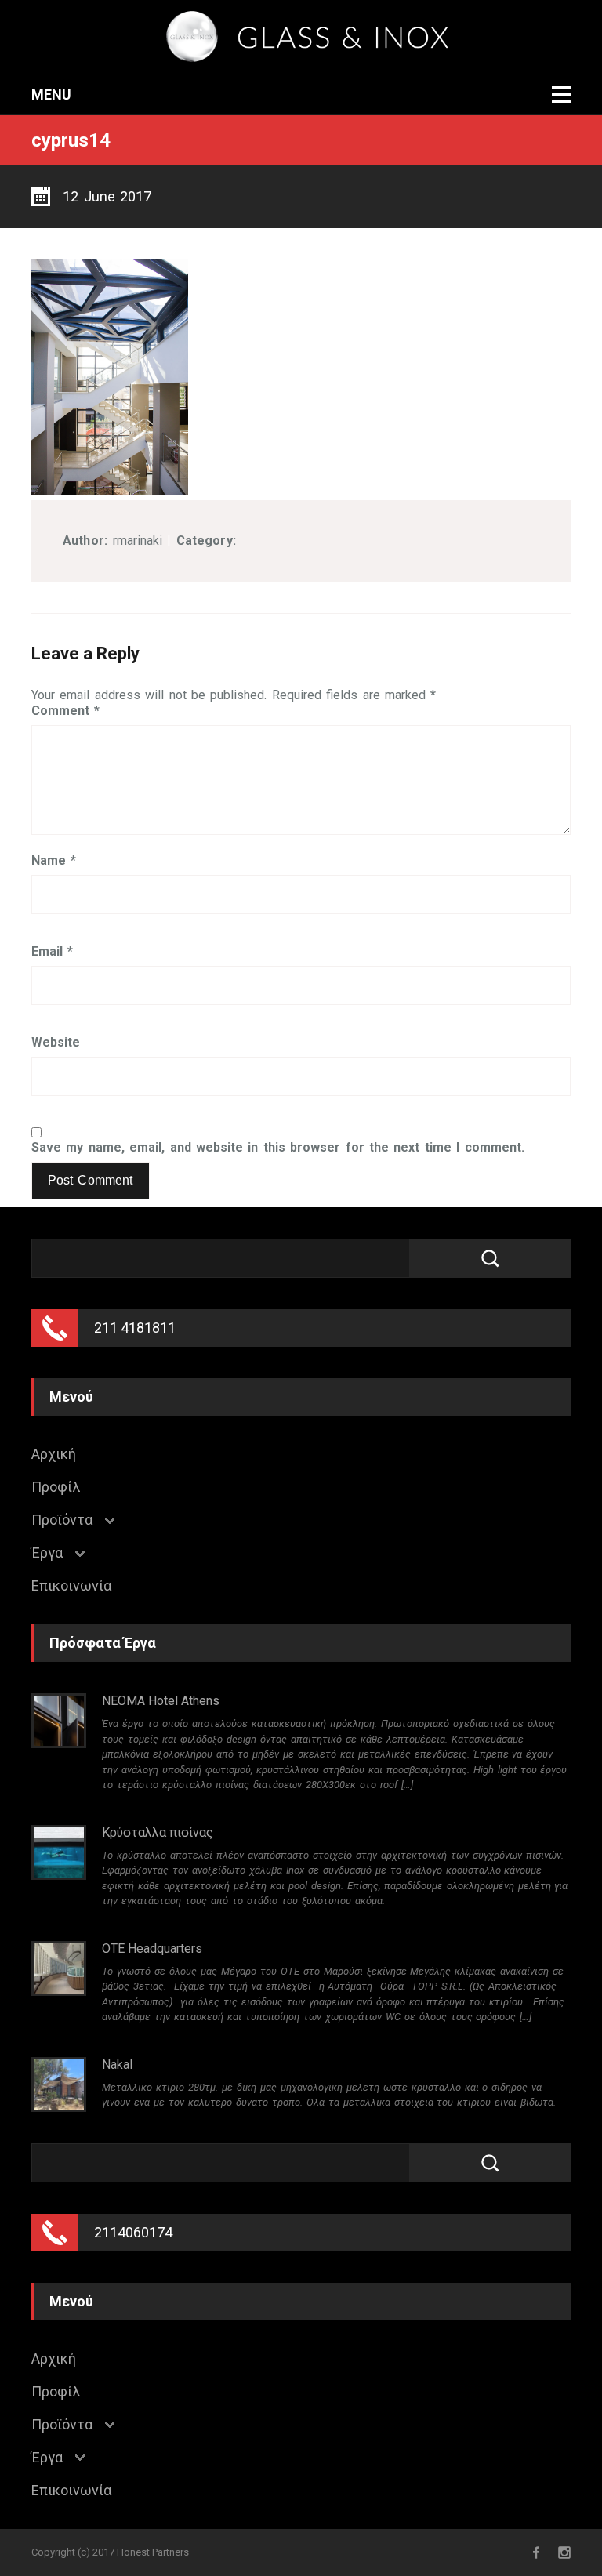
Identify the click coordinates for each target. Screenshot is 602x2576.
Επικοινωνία (71, 1586)
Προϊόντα (62, 1520)
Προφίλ (56, 1487)
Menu (51, 94)
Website (56, 1043)
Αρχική (54, 1454)
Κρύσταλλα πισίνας (158, 1832)
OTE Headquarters (152, 1948)
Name (54, 861)
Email (52, 952)
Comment (65, 711)
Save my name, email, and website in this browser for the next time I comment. (278, 1148)
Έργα (47, 1553)
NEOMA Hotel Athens (161, 1701)
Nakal (117, 2064)
